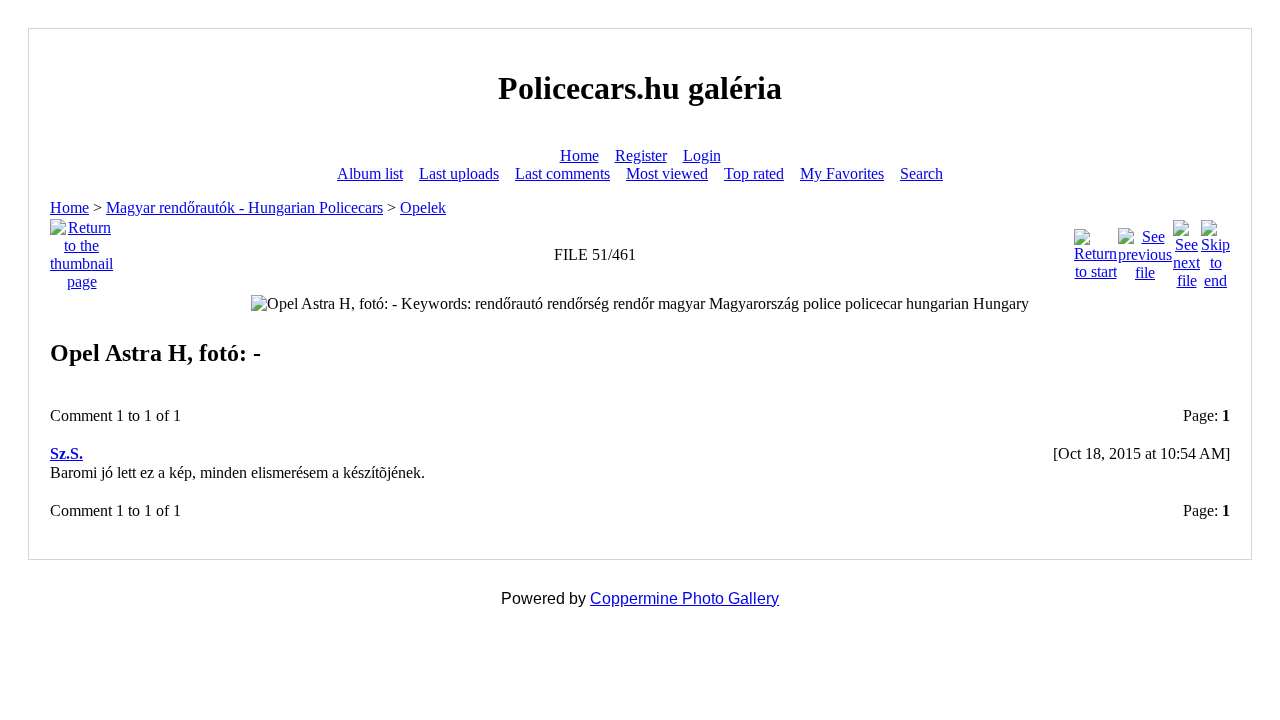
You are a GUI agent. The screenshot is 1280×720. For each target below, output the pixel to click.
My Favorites (842, 173)
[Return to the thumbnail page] (81, 249)
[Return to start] (1095, 249)
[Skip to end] (1215, 249)
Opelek (423, 207)
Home (579, 155)
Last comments (562, 173)
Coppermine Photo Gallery (684, 598)
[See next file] (1186, 249)
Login (702, 155)
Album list (370, 173)
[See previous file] (1145, 249)
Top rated (754, 173)
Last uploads (459, 173)
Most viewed (667, 173)
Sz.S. (66, 453)
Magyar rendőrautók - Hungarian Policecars (244, 207)
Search (921, 173)
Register (641, 155)
